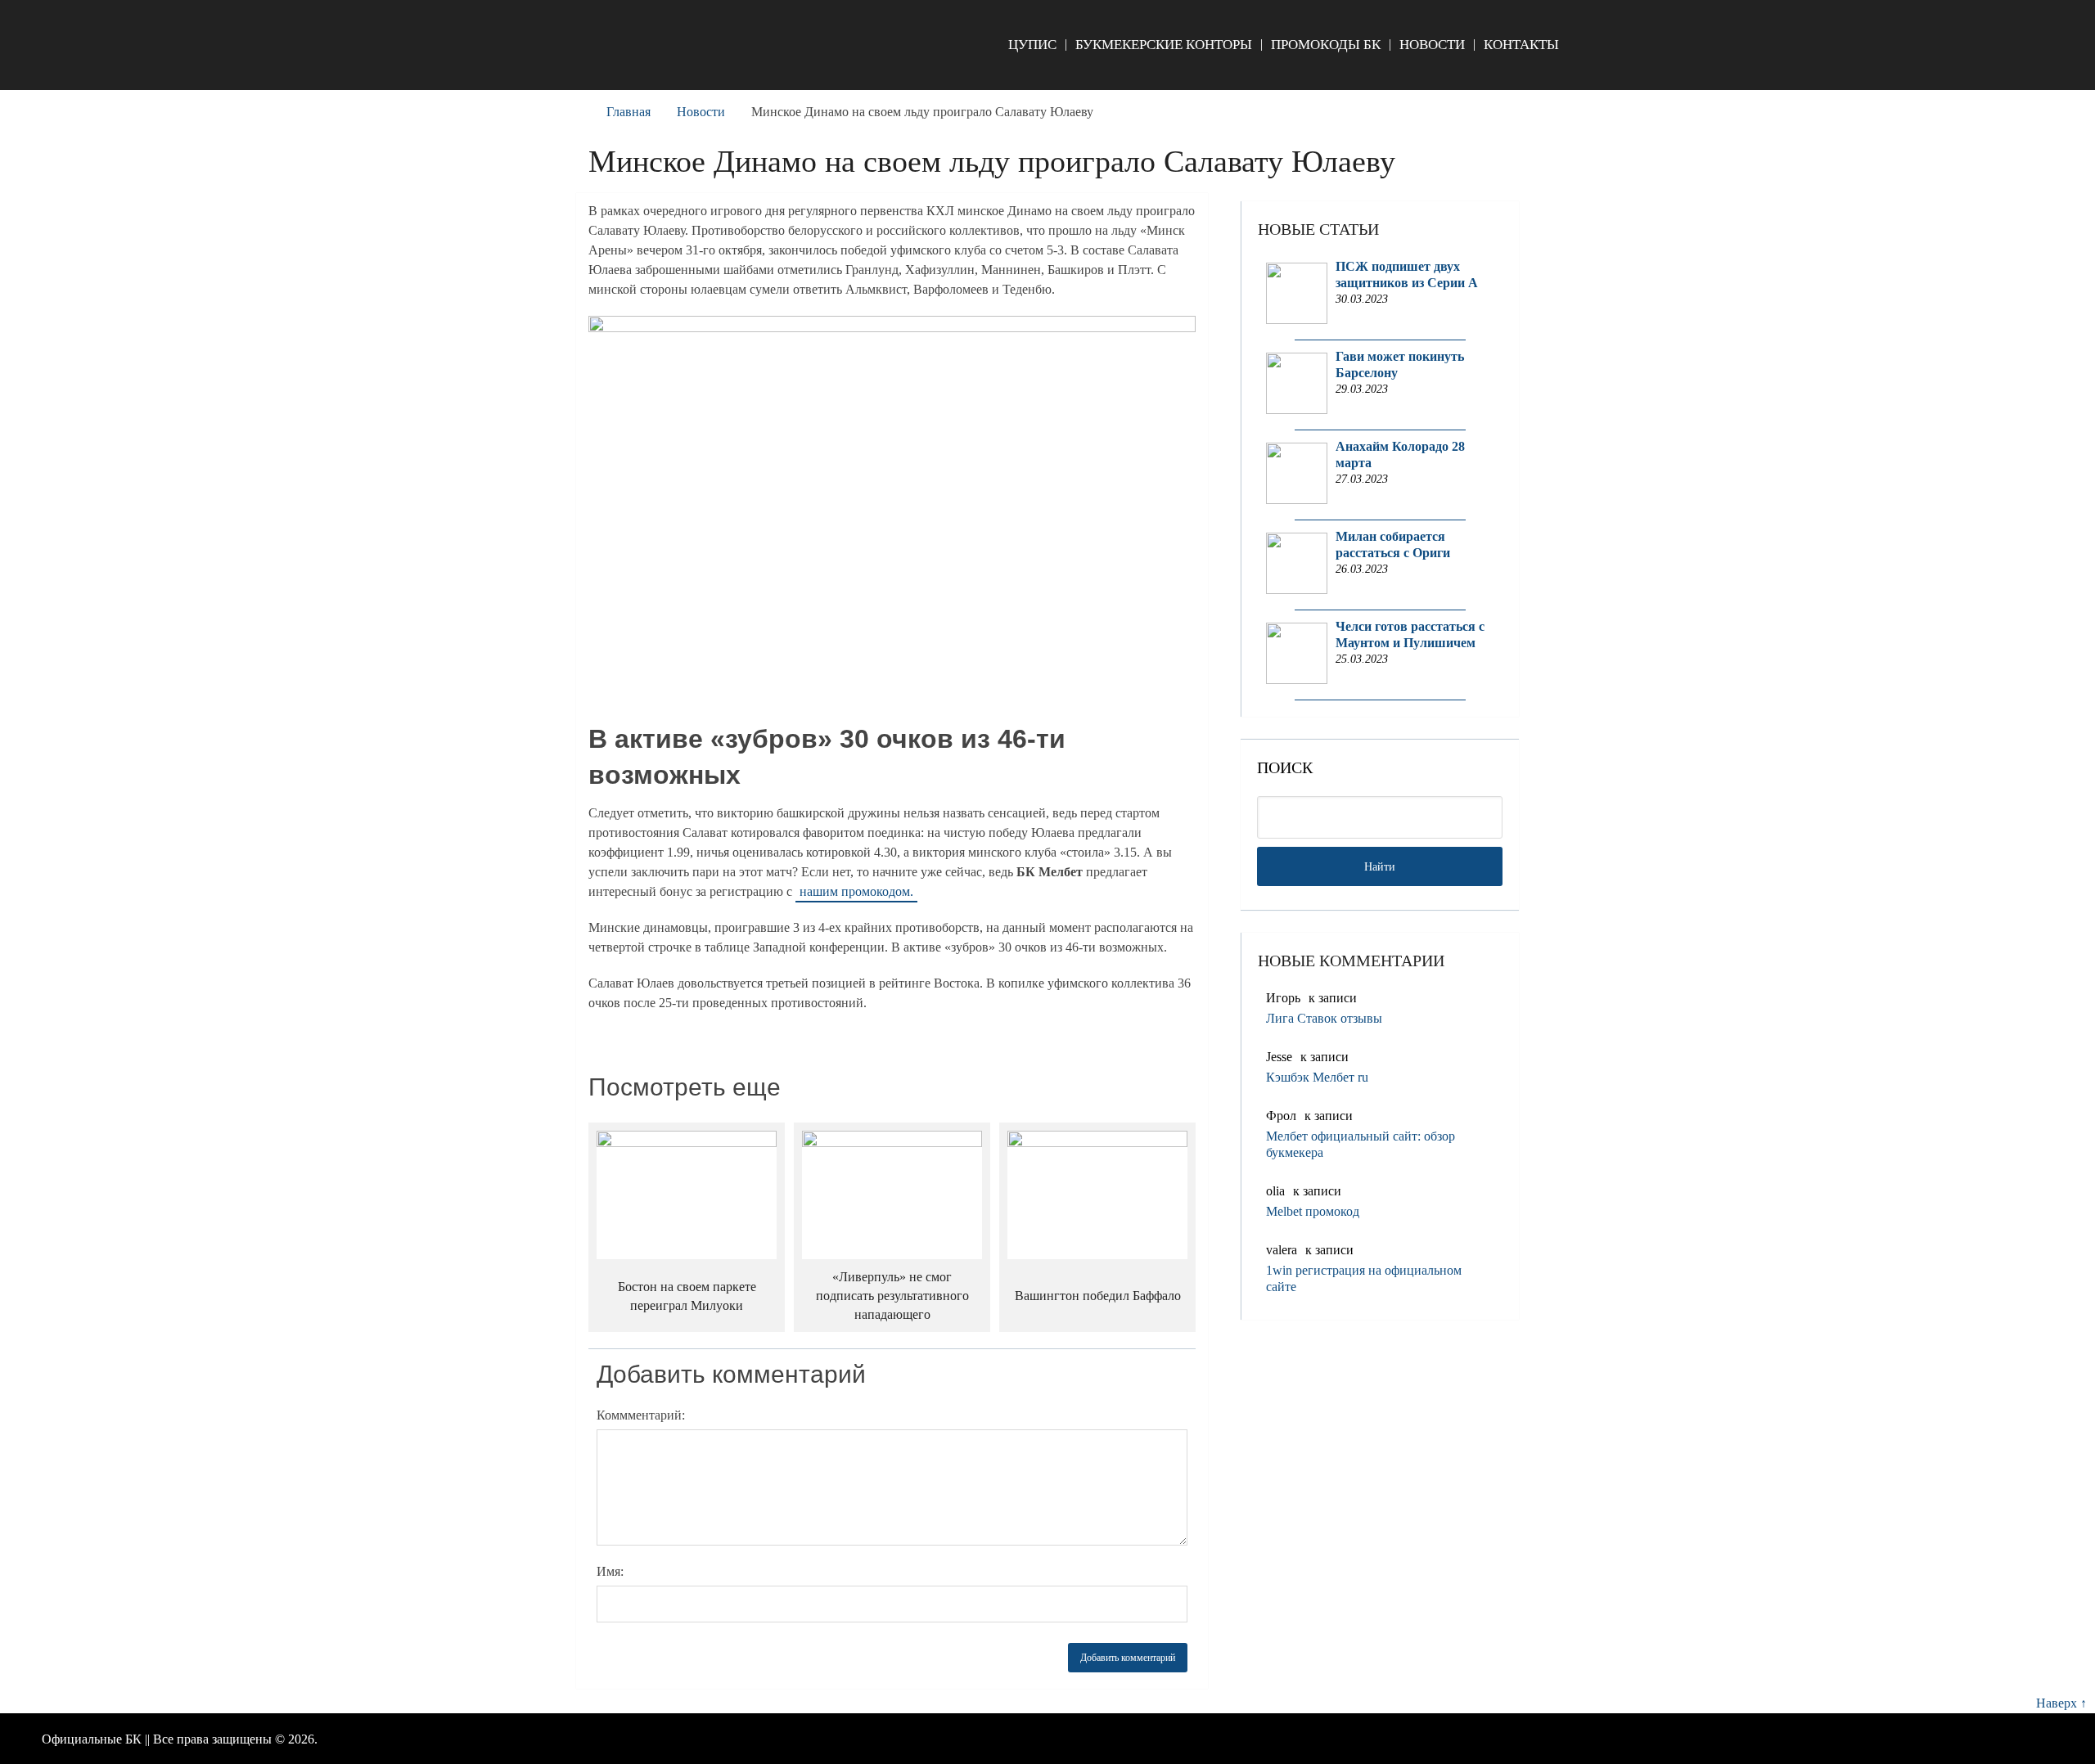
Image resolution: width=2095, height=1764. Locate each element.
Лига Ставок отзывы (1324, 1018)
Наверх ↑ (2061, 1703)
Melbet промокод (1313, 1211)
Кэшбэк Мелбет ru (1317, 1077)
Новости (1432, 45)
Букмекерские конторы (1164, 45)
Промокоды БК (1326, 45)
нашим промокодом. (856, 891)
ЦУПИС (1032, 45)
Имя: (610, 1571)
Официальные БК (92, 1739)
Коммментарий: (641, 1415)
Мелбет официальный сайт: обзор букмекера (1361, 1144)
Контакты (1521, 45)
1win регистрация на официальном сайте (1364, 1278)
